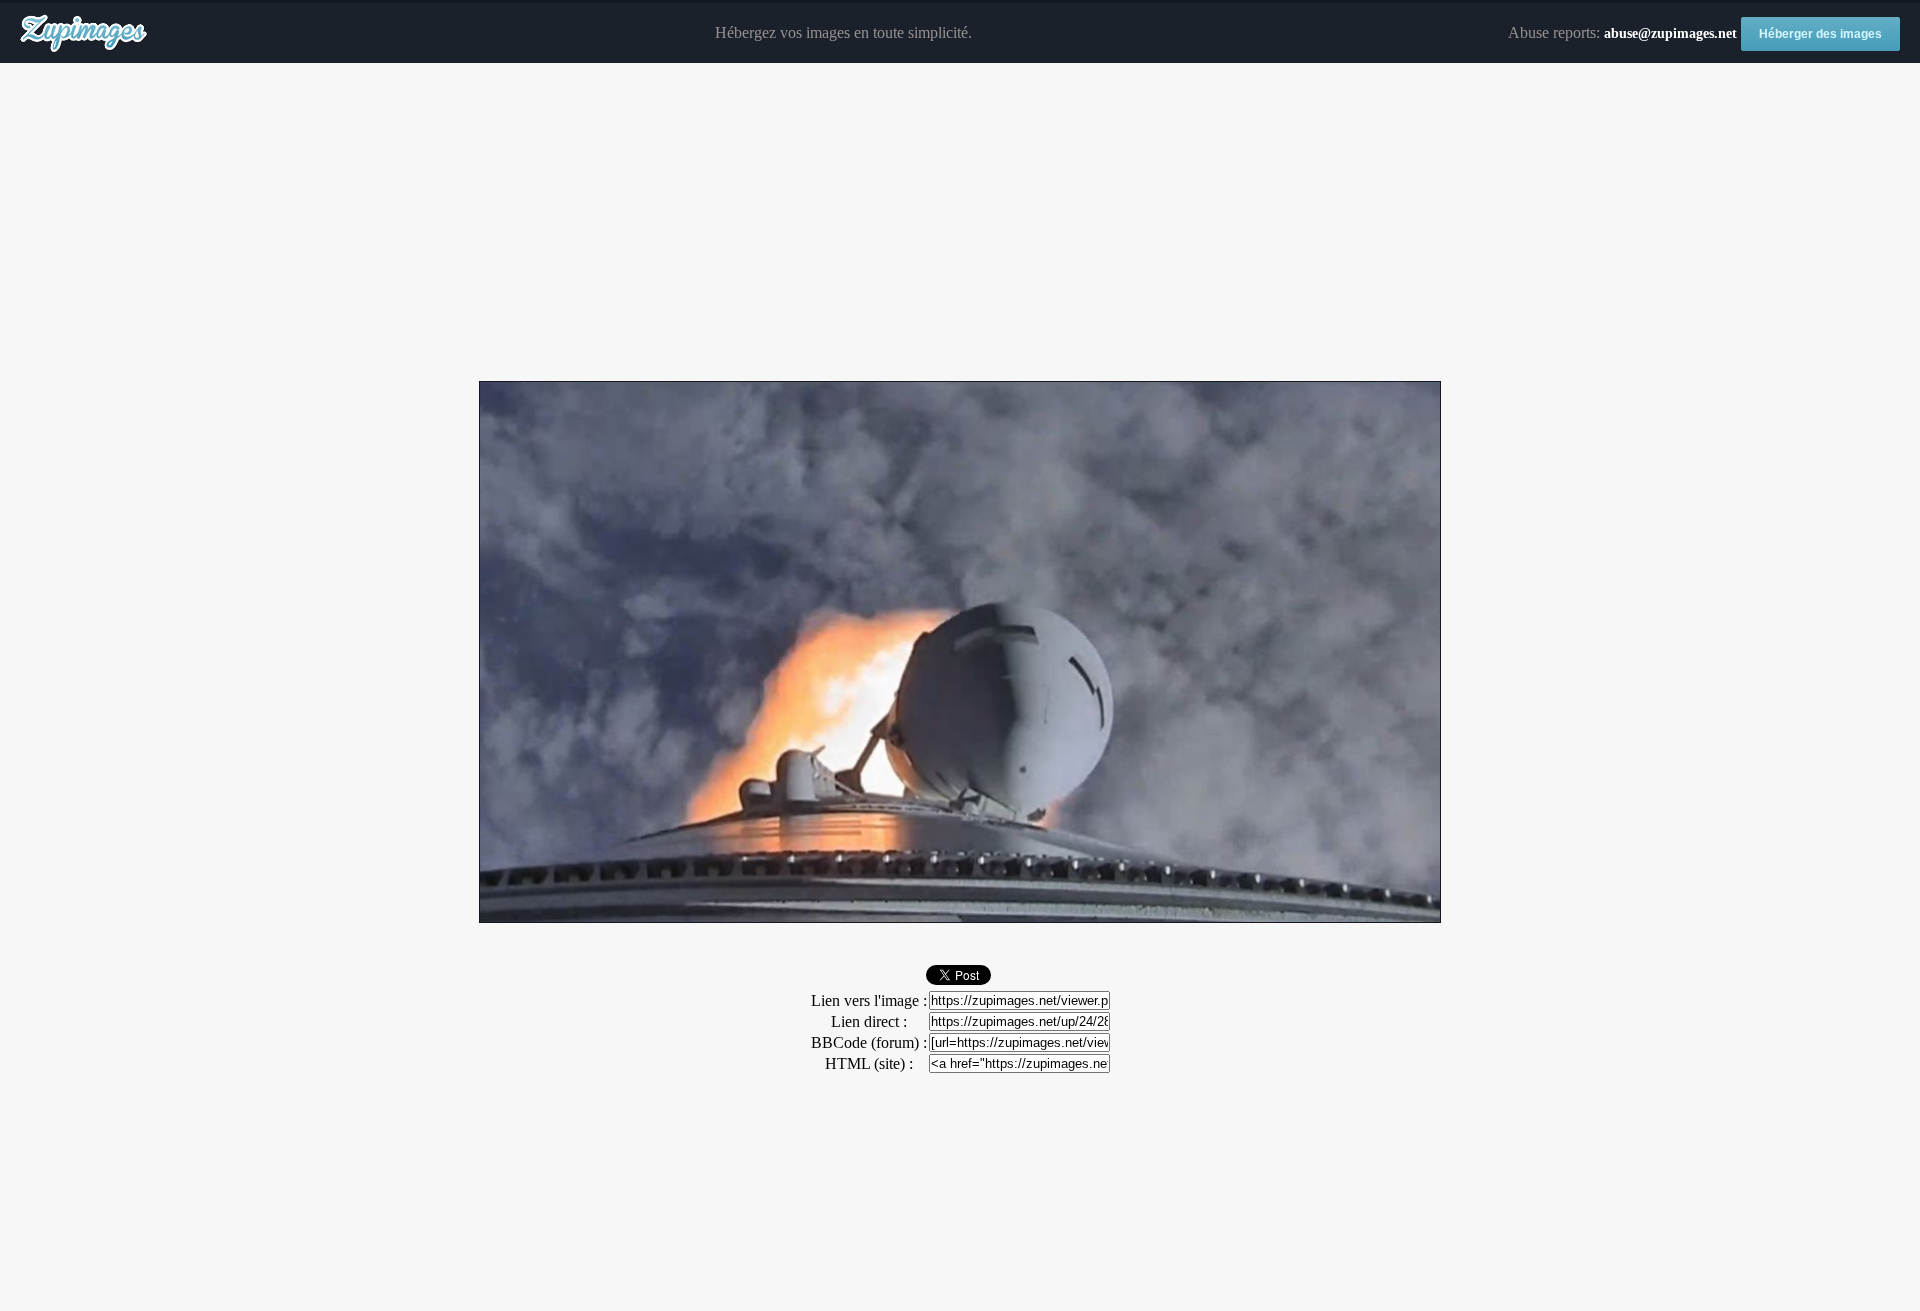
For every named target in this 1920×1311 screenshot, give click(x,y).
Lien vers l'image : (869, 1000)
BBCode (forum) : (869, 1042)
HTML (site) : (869, 1063)
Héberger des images (1820, 34)
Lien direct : (869, 1021)
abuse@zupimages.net (1670, 33)
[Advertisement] (960, 223)
